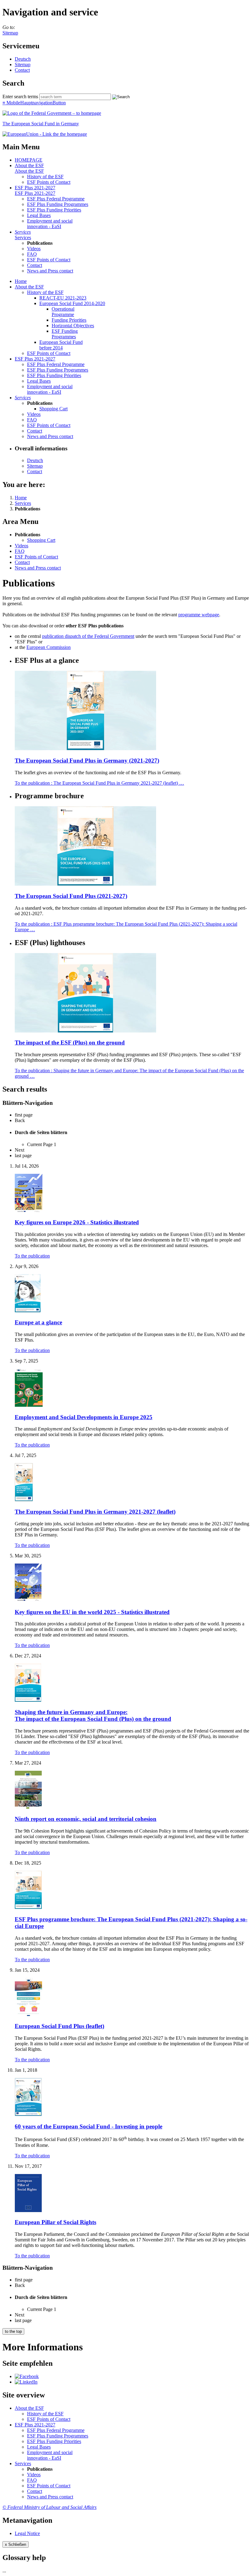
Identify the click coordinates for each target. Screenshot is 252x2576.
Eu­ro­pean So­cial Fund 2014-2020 (72, 303)
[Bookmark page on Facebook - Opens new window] (27, 2376)
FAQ (32, 254)
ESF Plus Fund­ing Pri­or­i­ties (54, 210)
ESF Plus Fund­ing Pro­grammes (58, 204)
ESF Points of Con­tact (49, 182)
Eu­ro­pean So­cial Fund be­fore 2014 (61, 345)
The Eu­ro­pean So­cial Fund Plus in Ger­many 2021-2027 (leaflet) (95, 1512)
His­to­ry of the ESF (45, 177)
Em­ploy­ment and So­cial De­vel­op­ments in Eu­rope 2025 (84, 1417)
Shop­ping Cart (53, 409)
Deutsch (23, 59)
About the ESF (29, 165)
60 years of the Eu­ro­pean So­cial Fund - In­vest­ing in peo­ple (89, 2126)
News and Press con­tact (50, 271)
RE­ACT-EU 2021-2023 (63, 298)
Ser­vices (23, 232)
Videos (34, 249)
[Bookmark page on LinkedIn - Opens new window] (26, 2382)
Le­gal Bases (39, 215)
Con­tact (22, 70)
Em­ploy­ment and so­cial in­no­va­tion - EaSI (50, 224)
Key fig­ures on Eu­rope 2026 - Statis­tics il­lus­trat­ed (77, 1222)
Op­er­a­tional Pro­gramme (63, 312)
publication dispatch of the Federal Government (88, 636)
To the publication (99, 783)
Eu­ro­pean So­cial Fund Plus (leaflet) (59, 2026)
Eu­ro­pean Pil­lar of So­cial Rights (55, 2222)
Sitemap (10, 33)
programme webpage (199, 615)
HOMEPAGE (29, 160)
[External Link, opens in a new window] (45, 134)
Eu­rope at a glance (38, 1322)
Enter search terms (20, 97)
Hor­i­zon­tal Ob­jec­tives (73, 326)
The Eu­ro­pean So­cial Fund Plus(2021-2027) (71, 896)
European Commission (49, 647)
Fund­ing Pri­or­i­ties (69, 320)
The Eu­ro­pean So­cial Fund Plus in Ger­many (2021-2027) (87, 761)
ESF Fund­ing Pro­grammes (65, 334)
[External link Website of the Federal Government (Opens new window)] (52, 113)
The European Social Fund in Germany (41, 124)
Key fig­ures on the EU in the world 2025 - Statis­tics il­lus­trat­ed (92, 1612)
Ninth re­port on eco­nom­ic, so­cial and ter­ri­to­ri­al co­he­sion (86, 1819)
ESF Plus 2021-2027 (35, 188)
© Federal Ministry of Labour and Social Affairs (49, 2507)
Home (21, 281)
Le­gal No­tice (27, 2533)
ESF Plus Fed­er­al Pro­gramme (56, 199)
